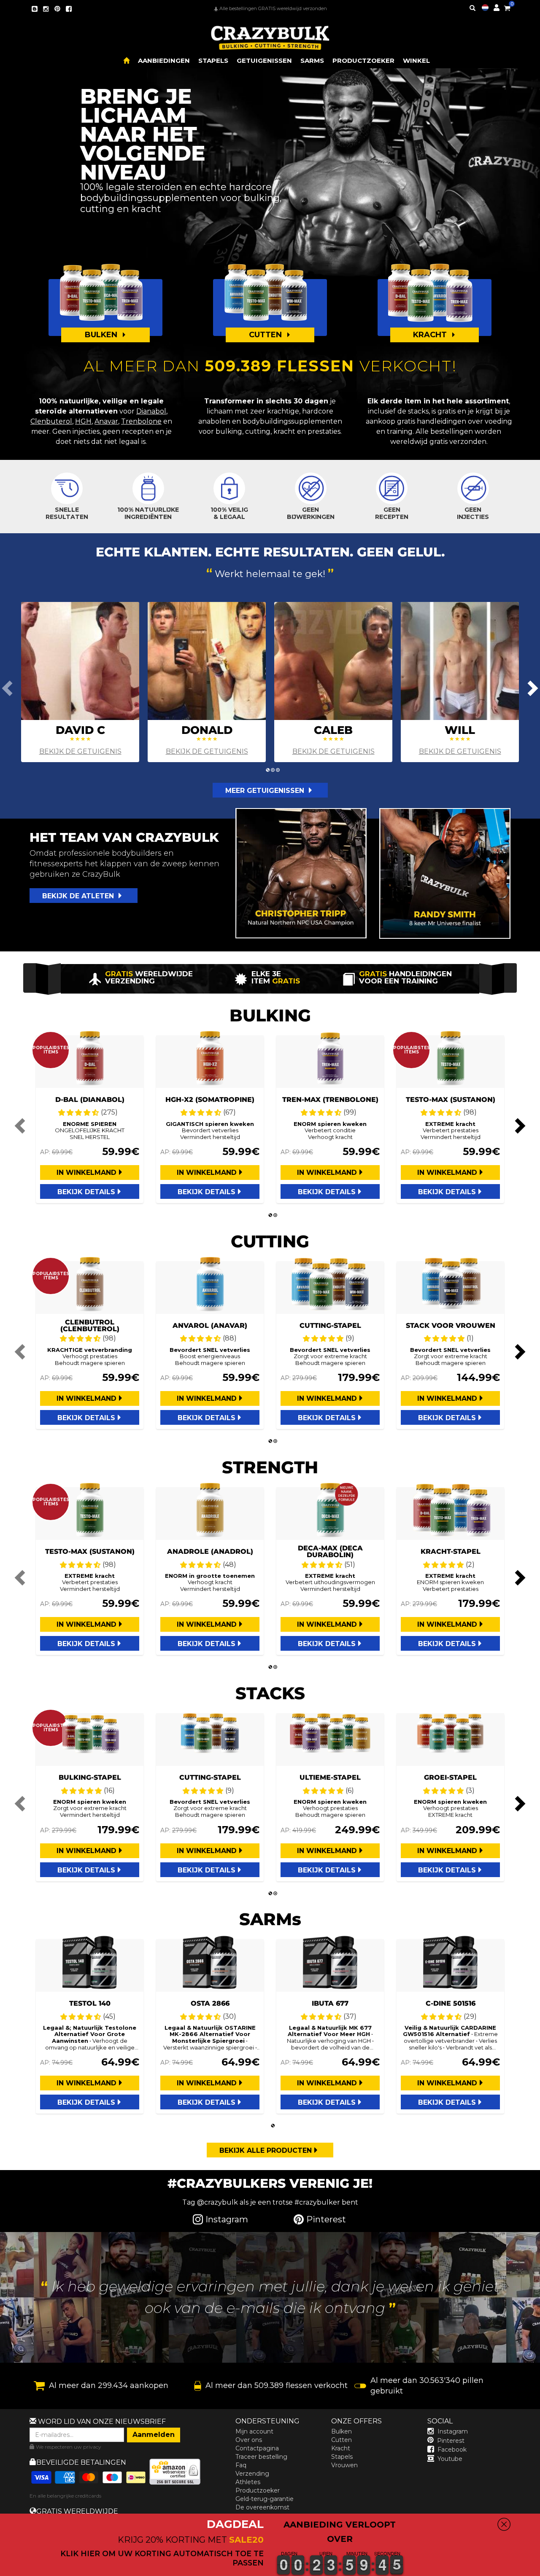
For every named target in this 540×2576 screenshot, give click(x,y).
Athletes (248, 2482)
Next (532, 688)
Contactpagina (257, 2448)
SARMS (312, 60)
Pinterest (451, 2441)
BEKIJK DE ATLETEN (79, 896)
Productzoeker (258, 2490)
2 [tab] (273, 770)
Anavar (106, 421)
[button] (540, 2570)
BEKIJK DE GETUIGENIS (80, 751)
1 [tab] (267, 770)
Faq (241, 2465)
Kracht (341, 2448)
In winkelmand (86, 1172)
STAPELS (213, 60)
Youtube (450, 2459)
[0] (507, 7)
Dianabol (151, 411)
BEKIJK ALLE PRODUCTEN (266, 2150)
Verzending (252, 2474)
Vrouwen (344, 2465)
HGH (83, 421)
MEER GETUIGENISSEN (266, 791)
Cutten (342, 2440)
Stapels (342, 2457)
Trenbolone (141, 421)
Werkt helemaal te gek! (270, 573)
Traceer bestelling (261, 2457)
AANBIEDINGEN (164, 60)
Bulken (342, 2431)
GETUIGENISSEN (264, 60)
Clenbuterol (51, 421)
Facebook (452, 2450)
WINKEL (416, 60)
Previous (8, 688)
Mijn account (254, 2431)
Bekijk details (86, 1192)
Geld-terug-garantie (265, 2499)
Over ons (249, 2440)
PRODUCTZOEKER (363, 60)
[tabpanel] (80, 682)
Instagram (453, 2431)
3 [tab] (278, 770)
